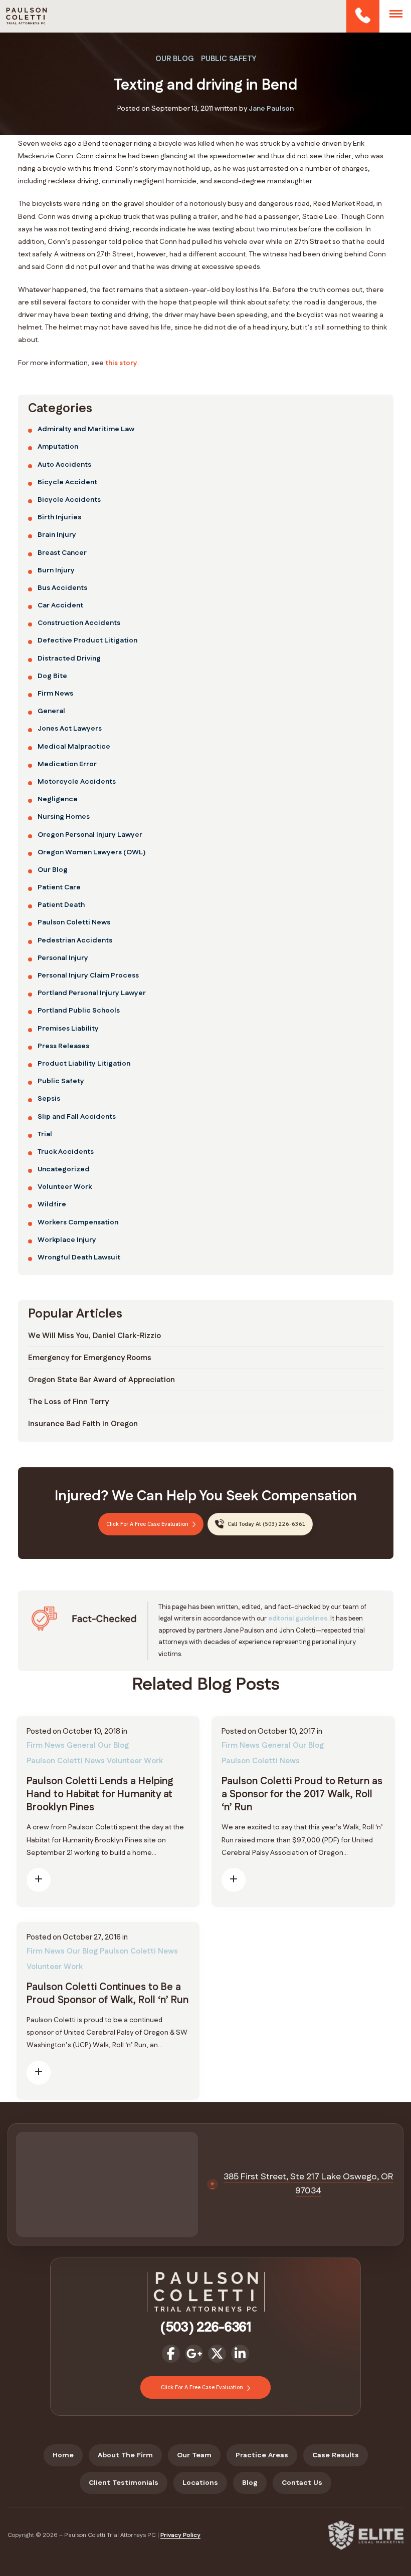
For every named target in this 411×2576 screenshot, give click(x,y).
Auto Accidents (64, 465)
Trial (45, 1134)
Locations (200, 2483)
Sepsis (49, 1099)
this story (121, 363)
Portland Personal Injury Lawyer (92, 993)
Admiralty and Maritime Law (86, 429)
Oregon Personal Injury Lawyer (90, 835)
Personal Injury (63, 958)
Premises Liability (68, 1029)
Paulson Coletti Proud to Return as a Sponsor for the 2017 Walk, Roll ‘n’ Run (302, 1794)
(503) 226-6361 (362, 16)
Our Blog (175, 59)
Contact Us (302, 2483)
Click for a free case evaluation (148, 1524)
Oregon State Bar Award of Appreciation (101, 1380)
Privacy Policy (180, 2535)
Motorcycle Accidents (77, 782)
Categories (60, 409)
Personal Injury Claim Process (88, 976)
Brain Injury (57, 535)
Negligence (58, 799)
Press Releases (63, 1046)
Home (63, 2455)
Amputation (58, 447)
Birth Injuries (59, 517)
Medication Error (67, 764)
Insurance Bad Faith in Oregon (83, 1424)
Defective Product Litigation (87, 640)
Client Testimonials (124, 2483)
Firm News (55, 694)
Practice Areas (262, 2455)
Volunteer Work (65, 1187)
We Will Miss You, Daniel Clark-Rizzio (94, 1336)
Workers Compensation (78, 1222)
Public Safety (229, 59)
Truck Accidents (66, 1152)
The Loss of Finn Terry (68, 1402)
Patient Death (61, 905)
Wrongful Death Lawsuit (79, 1257)
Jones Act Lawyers (70, 729)
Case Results (336, 2455)
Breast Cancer (62, 553)
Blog (250, 2483)
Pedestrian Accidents (75, 940)
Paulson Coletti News (74, 922)
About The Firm (125, 2455)
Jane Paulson (271, 109)
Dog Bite (52, 676)
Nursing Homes (64, 817)
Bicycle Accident (67, 482)
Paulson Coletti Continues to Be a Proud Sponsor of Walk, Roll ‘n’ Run (108, 1994)
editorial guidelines (298, 1619)
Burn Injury (56, 570)
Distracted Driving (69, 659)
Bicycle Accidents (69, 500)
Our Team (194, 2455)
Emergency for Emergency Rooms (90, 1358)
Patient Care (59, 887)
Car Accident (60, 605)
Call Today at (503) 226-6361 (266, 1524)
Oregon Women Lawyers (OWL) (91, 852)
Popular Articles (75, 1314)
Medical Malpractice (74, 747)
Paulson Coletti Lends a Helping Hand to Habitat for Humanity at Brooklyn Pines (100, 1794)
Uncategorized (64, 1169)
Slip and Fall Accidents (77, 1117)
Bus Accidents (62, 588)
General (51, 711)
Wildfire (52, 1204)
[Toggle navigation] (396, 14)
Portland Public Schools (79, 1011)
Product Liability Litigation (84, 1064)
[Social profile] (171, 2354)
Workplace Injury (67, 1240)
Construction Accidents (79, 623)
